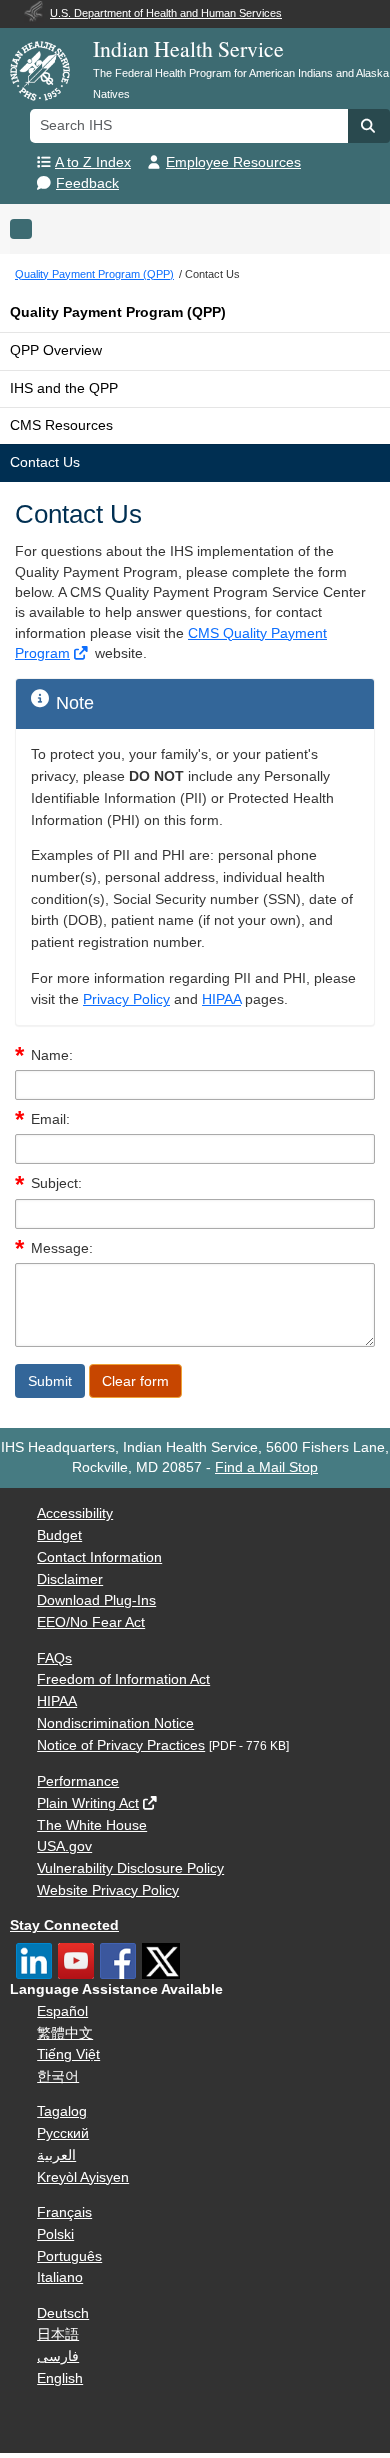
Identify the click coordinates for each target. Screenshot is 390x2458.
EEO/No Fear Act (91, 1622)
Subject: (56, 1183)
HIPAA (221, 999)
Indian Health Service (188, 48)
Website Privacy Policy (108, 1890)
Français (64, 2212)
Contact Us (45, 462)
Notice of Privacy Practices (121, 1745)
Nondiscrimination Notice (115, 1723)
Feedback (87, 183)
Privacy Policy (126, 999)
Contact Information (99, 1557)
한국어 (58, 2076)
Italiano (60, 2277)
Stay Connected (64, 1925)
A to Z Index (93, 162)
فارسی (58, 2356)
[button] (369, 126)
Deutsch (63, 2313)
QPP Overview (56, 350)
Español (62, 2011)
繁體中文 (65, 2033)
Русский (63, 2133)
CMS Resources (61, 425)
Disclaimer (70, 1579)
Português (69, 2256)
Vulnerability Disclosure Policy (130, 1868)
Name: (52, 1055)
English (60, 2378)
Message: (62, 1248)
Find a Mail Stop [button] (266, 1467)
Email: (50, 1119)
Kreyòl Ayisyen (83, 2177)
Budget (59, 1535)
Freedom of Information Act (123, 1679)
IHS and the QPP (64, 388)
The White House (92, 1825)
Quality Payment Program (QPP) (118, 312)
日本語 (58, 2334)
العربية (56, 2155)
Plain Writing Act (88, 1803)
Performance (78, 1781)
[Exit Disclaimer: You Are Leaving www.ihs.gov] (82, 653)
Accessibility (75, 1513)
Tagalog (62, 2111)
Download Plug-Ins (96, 1600)
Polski (55, 2234)
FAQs (54, 1658)
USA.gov (64, 1846)
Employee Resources (233, 162)
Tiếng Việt (68, 2054)
